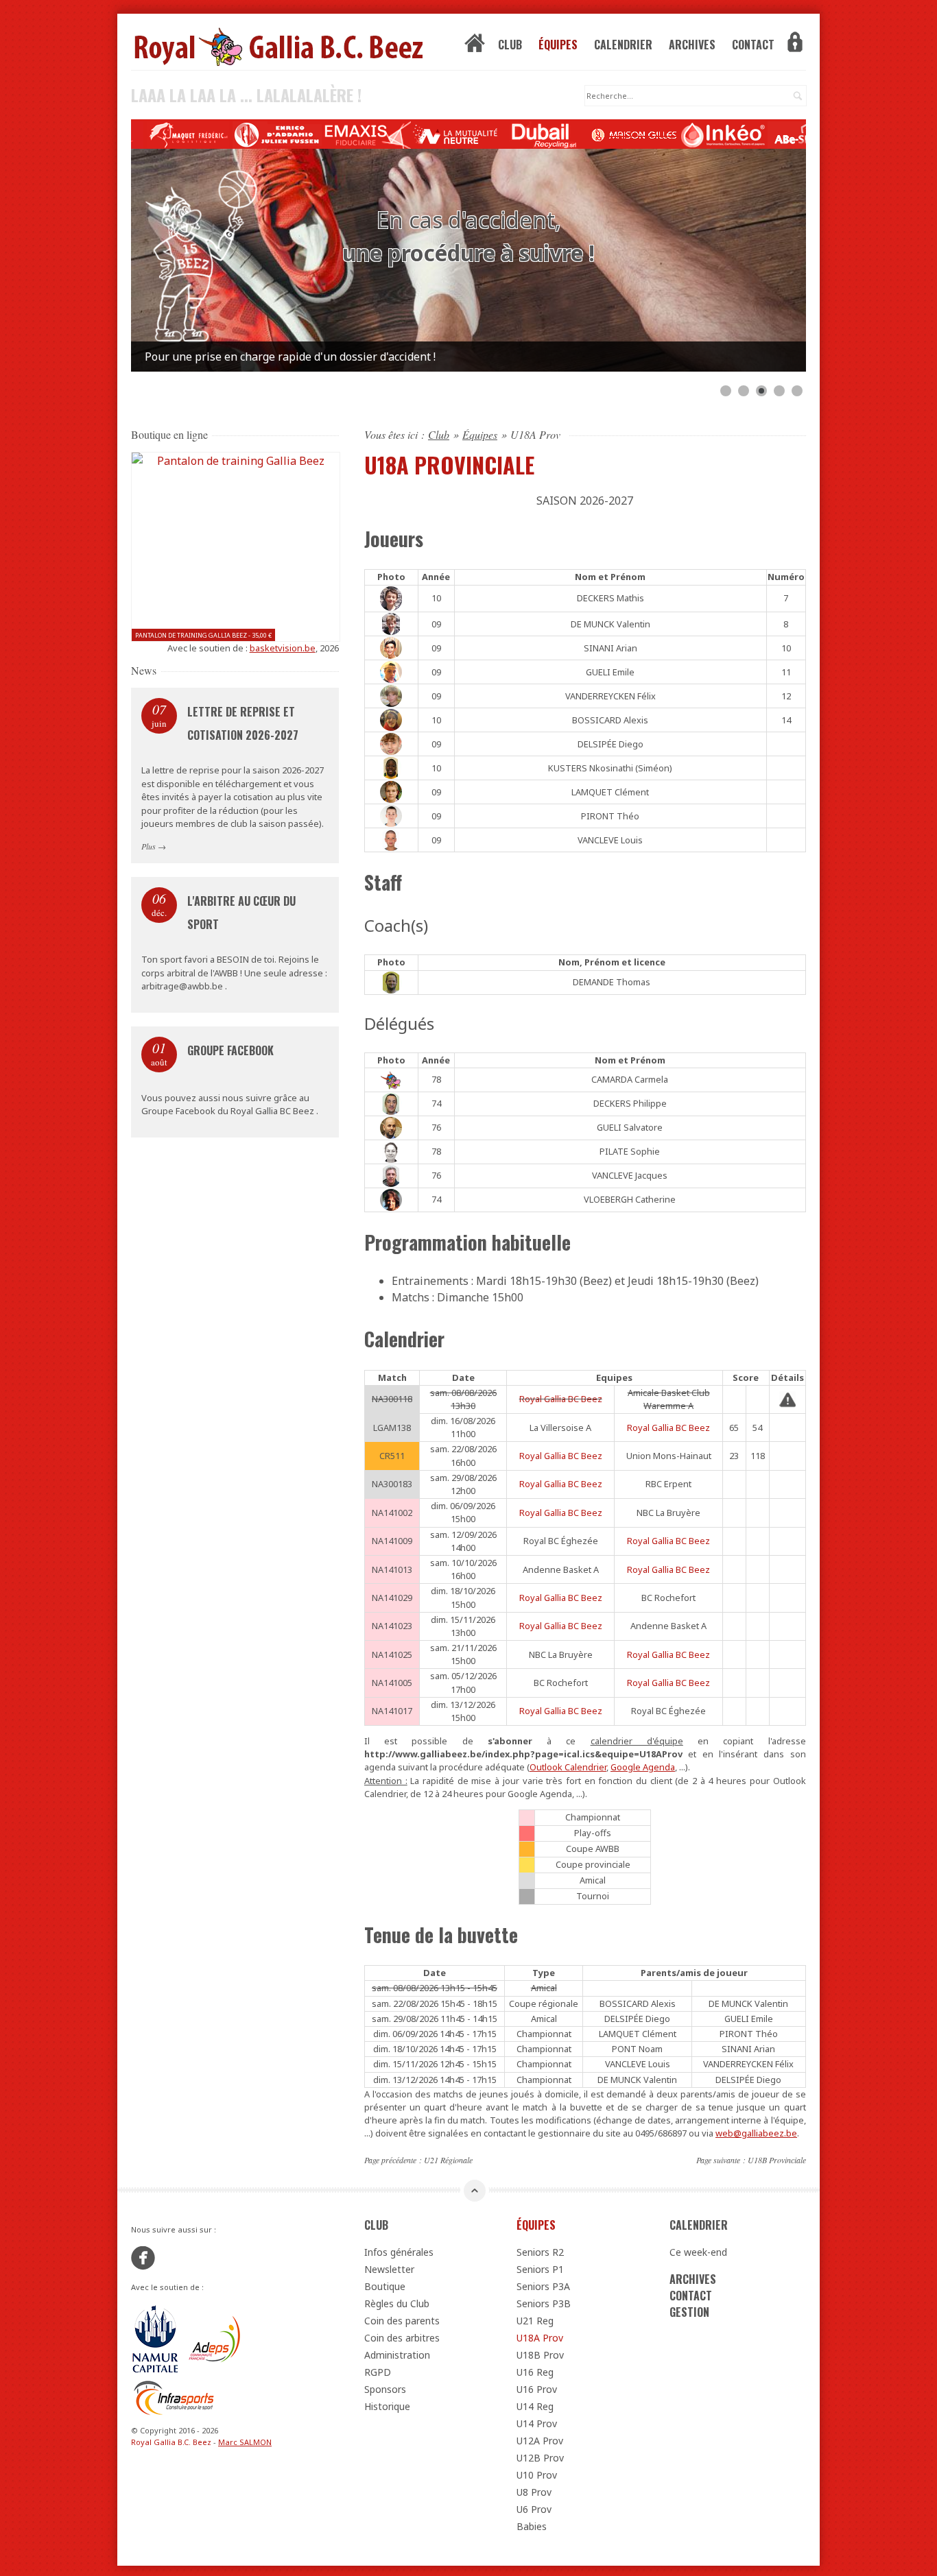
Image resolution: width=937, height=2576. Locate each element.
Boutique (385, 2286)
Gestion (689, 2312)
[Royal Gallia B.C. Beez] (235, 46)
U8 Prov (534, 2492)
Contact (753, 45)
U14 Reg (535, 2406)
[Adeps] (215, 2339)
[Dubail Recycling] (574, 135)
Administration (397, 2355)
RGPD (378, 2372)
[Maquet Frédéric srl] (217, 135)
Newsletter (389, 2269)
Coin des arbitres (402, 2338)
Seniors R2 (540, 2252)
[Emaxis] (396, 135)
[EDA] (307, 135)
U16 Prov (537, 2389)
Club (510, 45)
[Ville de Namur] (155, 2339)
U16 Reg (535, 2372)
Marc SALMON (245, 2442)
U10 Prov (537, 2475)
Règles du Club (397, 2303)
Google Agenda (643, 1767)
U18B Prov (540, 2355)
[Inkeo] (752, 135)
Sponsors (385, 2389)
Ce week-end (698, 2252)
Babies (532, 2526)
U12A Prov (540, 2441)
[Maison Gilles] (663, 135)
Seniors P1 (540, 2269)
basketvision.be (283, 648)
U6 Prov (534, 2509)
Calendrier (623, 45)
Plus (149, 846)
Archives (692, 45)
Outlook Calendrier (568, 1767)
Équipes (558, 45)
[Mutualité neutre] (485, 135)
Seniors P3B (544, 2303)
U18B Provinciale (777, 2160)
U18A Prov (540, 2338)
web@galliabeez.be (756, 2133)
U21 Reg (535, 2321)
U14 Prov (537, 2423)
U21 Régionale (448, 2160)
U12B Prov (540, 2458)
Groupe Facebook (230, 1050)
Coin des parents (402, 2321)
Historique (387, 2406)
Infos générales (399, 2252)
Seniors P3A (543, 2286)
